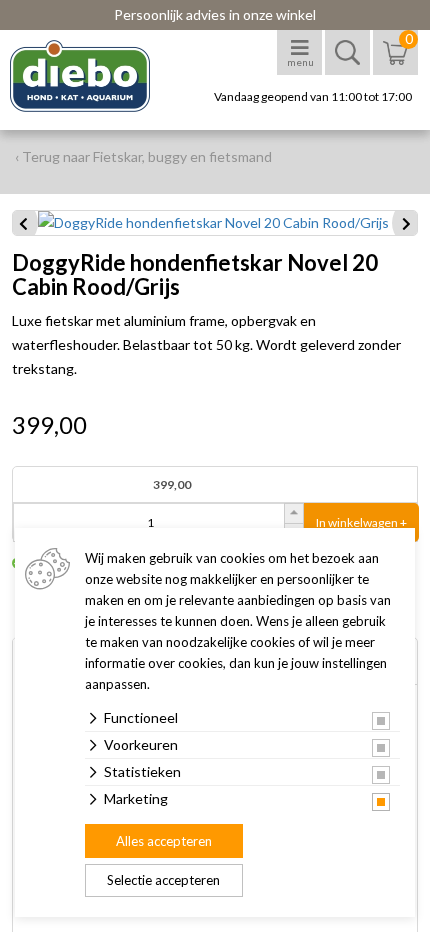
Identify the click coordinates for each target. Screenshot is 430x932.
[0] (395, 62)
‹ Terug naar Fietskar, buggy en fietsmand (143, 156)
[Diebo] (97, 76)
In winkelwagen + (361, 522)
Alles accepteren (164, 841)
